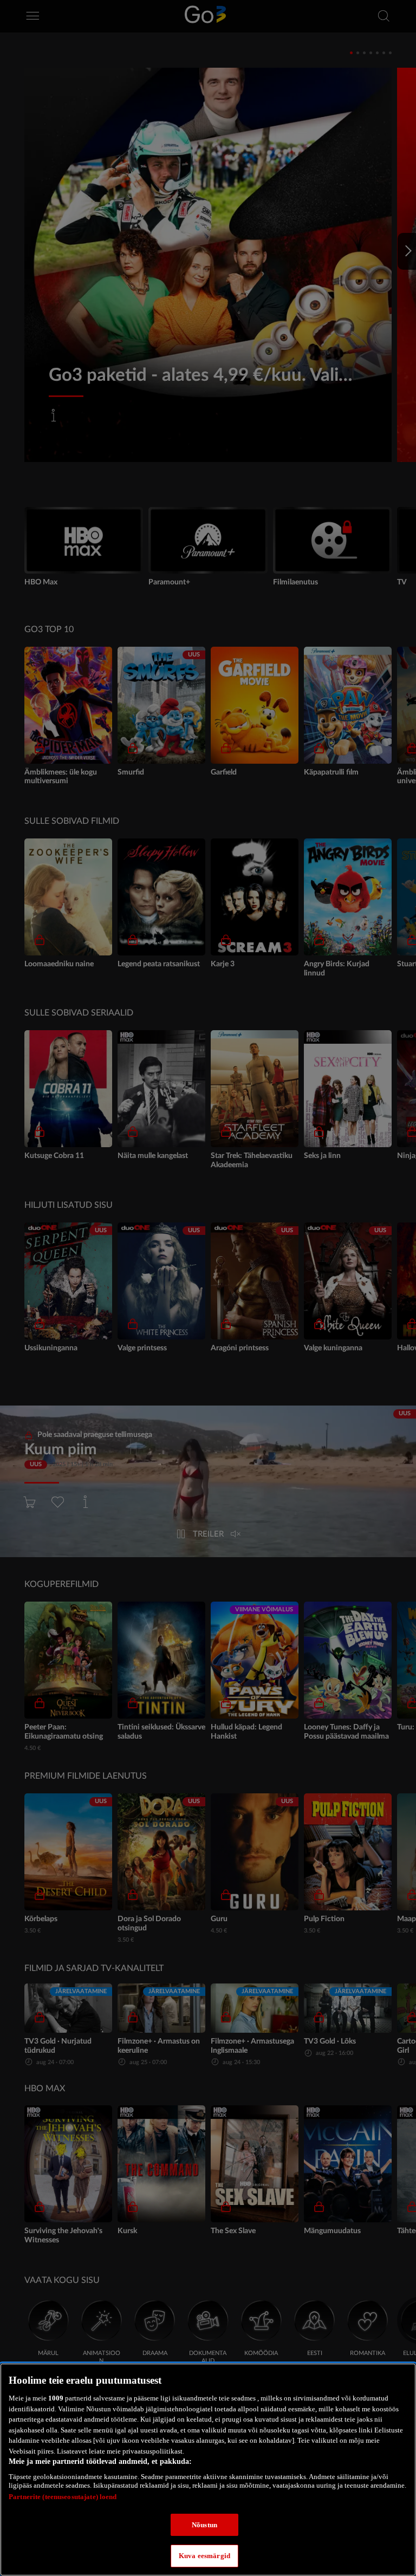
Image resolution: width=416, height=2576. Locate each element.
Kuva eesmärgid (204, 2556)
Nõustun (204, 2525)
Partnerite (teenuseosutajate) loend (63, 2497)
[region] (208, 2470)
